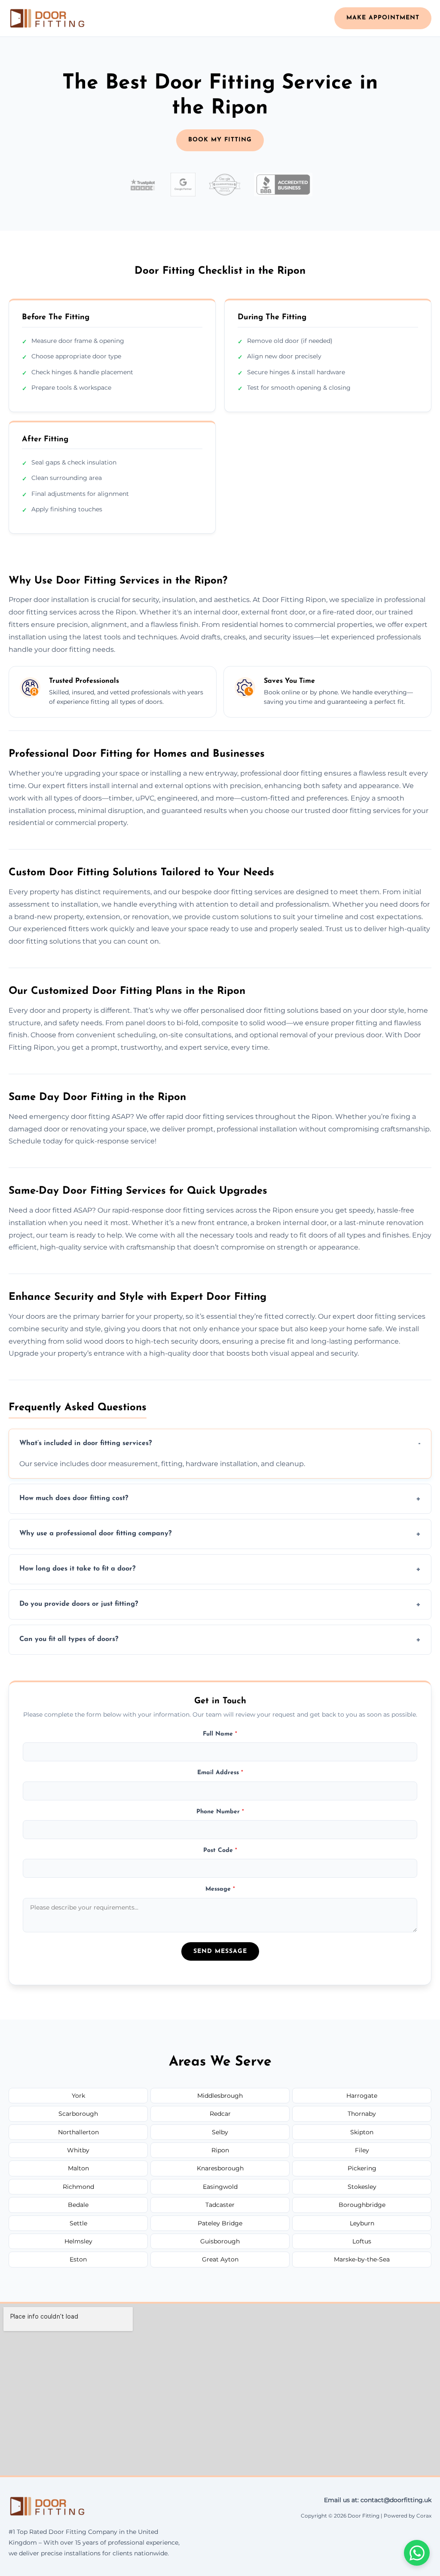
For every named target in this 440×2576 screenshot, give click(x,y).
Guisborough (220, 2241)
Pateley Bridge (220, 2223)
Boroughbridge (362, 2205)
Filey (362, 2150)
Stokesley (362, 2187)
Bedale (78, 2205)
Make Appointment (383, 18)
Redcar (220, 2114)
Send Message (220, 1951)
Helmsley (78, 2241)
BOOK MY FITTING (220, 140)
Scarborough (78, 2114)
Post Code (220, 1850)
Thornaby (362, 2114)
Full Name (220, 1734)
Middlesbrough (220, 2096)
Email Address (220, 1773)
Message (220, 1889)
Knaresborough (220, 2168)
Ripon (220, 2150)
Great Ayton (220, 2259)
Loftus (362, 2241)
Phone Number (220, 1812)
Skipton (362, 2132)
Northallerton (78, 2132)
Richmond (78, 2187)
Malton (78, 2168)
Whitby (78, 2150)
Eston (78, 2259)
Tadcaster (220, 2205)
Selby (220, 2132)
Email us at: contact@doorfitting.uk (378, 2500)
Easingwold (220, 2187)
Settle (78, 2223)
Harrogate (362, 2096)
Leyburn (362, 2223)
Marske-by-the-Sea (362, 2259)
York (78, 2096)
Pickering (362, 2168)
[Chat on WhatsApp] (417, 2553)
